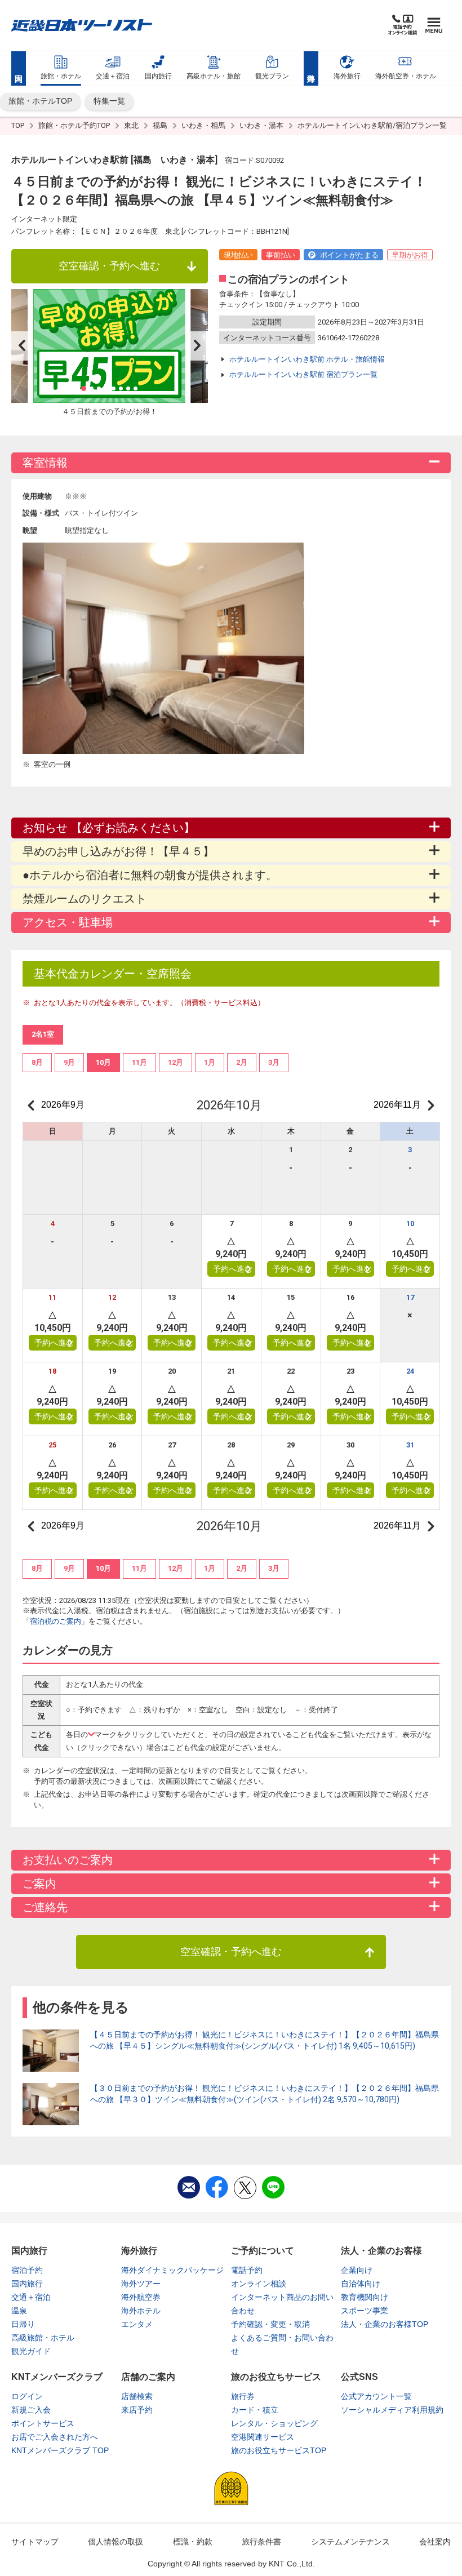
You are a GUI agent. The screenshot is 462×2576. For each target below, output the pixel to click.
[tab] (37, 1063)
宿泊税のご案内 (55, 1621)
